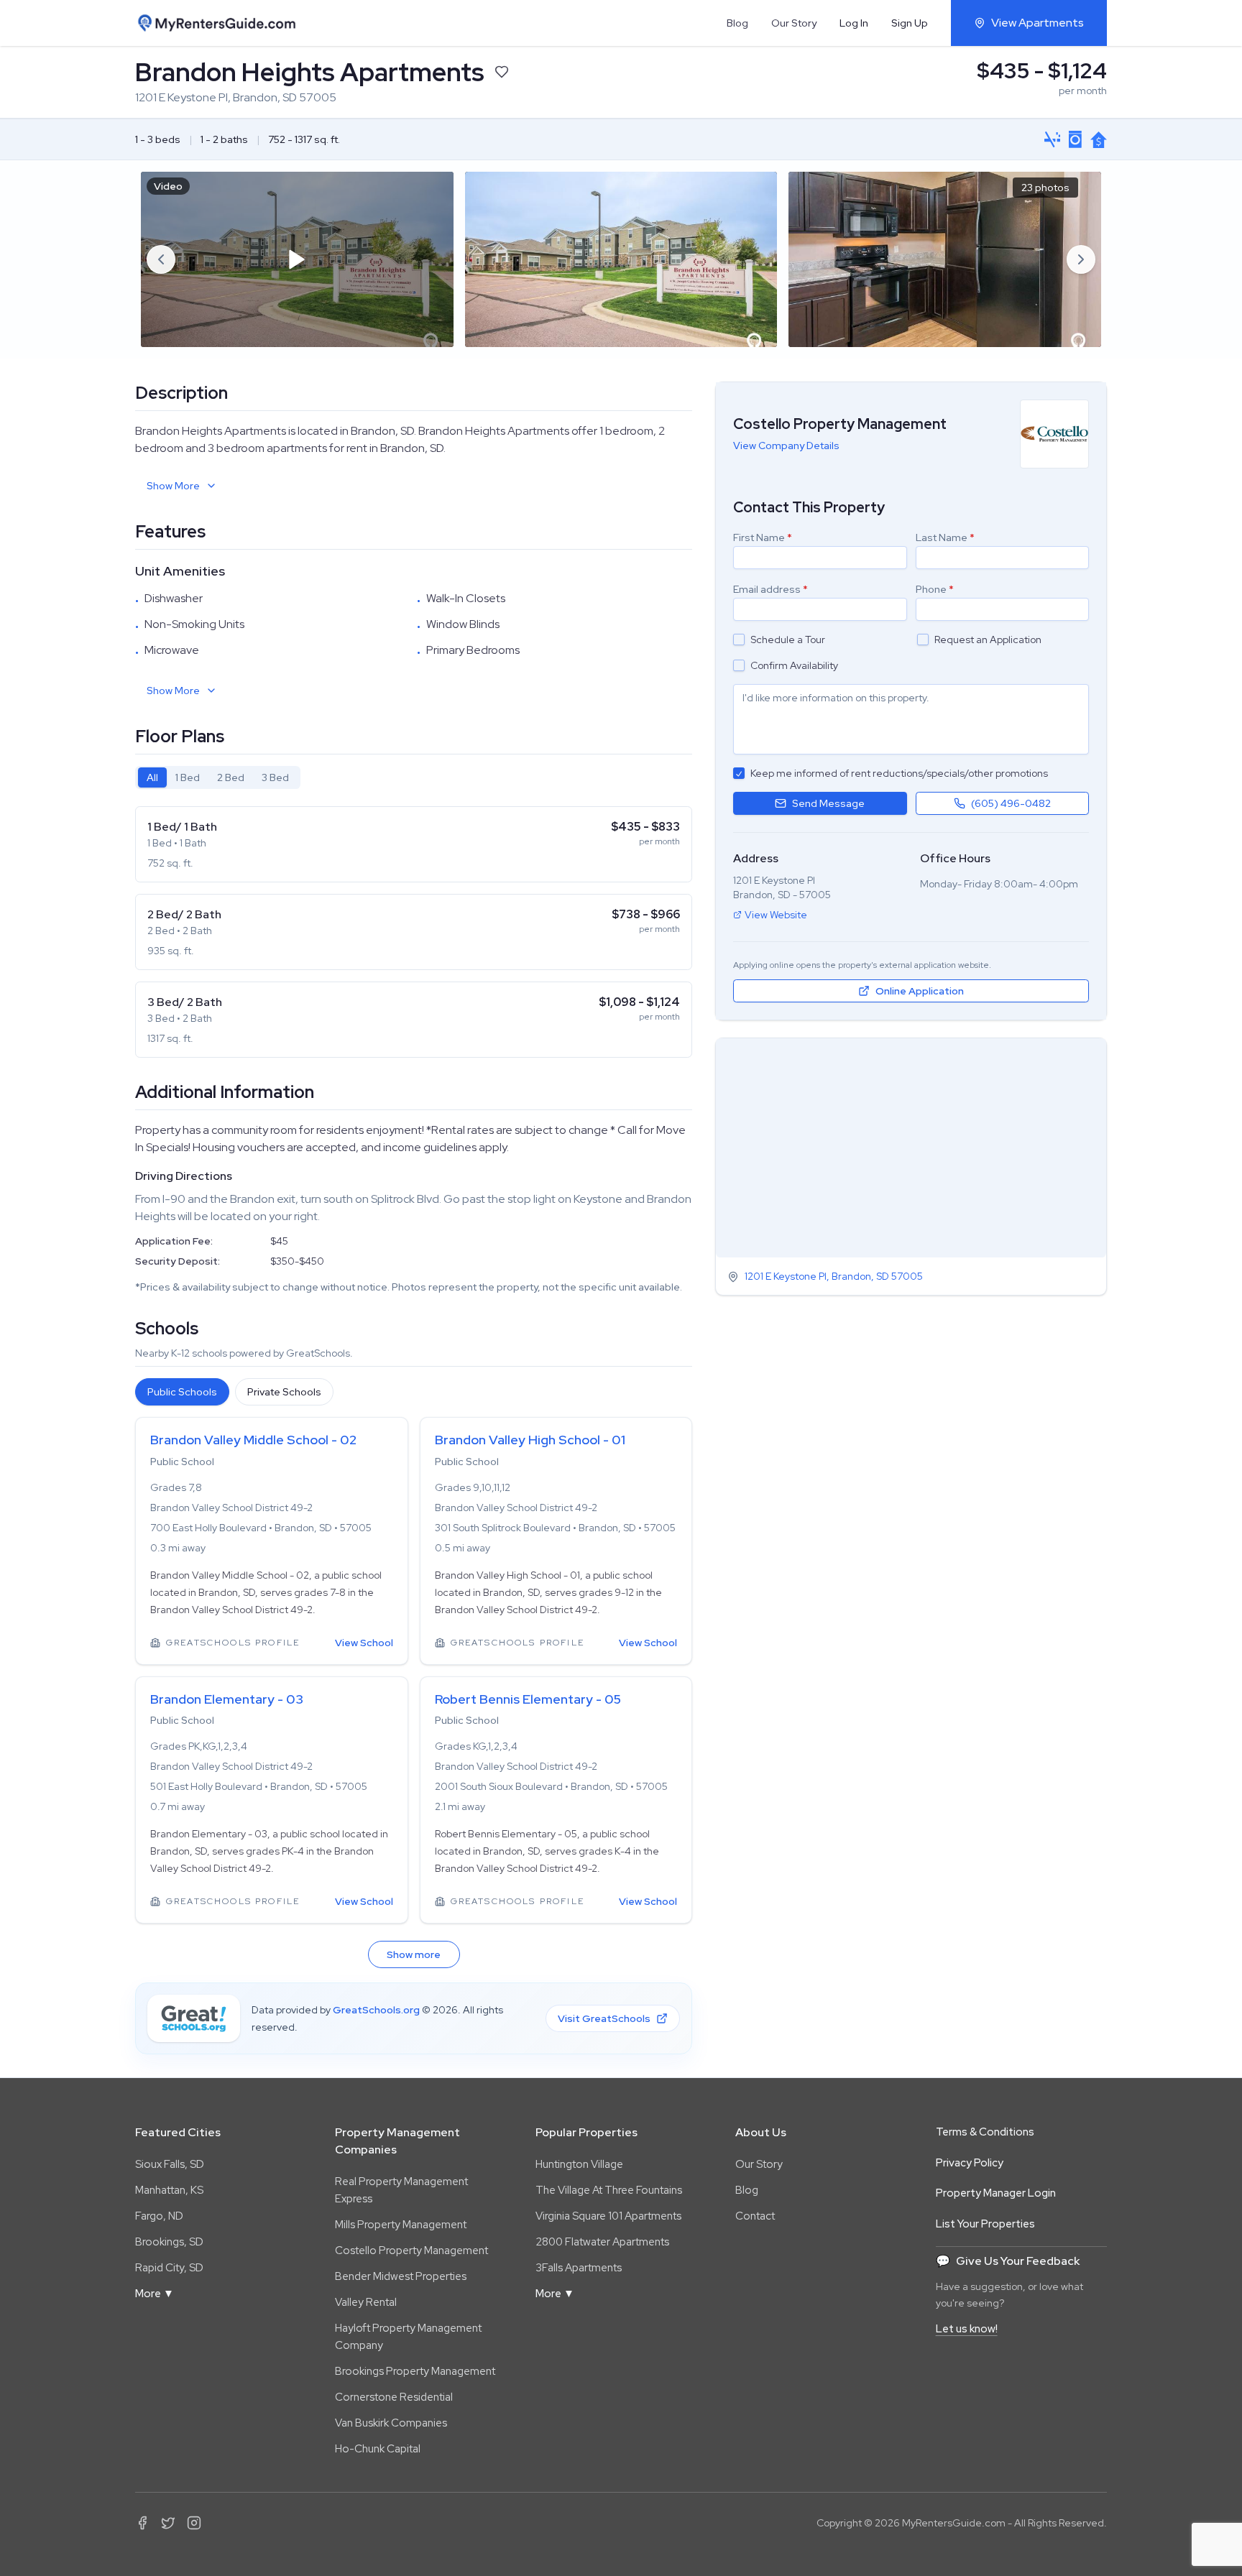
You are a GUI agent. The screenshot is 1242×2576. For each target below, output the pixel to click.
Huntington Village (579, 2164)
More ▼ (155, 2294)
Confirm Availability (794, 665)
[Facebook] (142, 2523)
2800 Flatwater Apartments (602, 2242)
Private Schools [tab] (284, 1392)
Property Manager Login (996, 2193)
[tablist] (218, 777)
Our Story (794, 23)
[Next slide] (1081, 259)
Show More (173, 486)
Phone (935, 589)
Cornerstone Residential (394, 2397)
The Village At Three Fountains (609, 2190)
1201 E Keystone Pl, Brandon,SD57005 (834, 1277)
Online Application (920, 991)
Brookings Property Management (415, 2371)
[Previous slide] (161, 259)
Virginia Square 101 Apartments (608, 2216)
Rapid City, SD (169, 2268)
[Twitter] (168, 2523)
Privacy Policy (970, 2163)
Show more (414, 1954)
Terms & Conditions (985, 2132)
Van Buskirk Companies (391, 2423)
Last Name (945, 537)
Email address (770, 589)
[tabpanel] (414, 932)
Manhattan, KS (169, 2190)
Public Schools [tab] (182, 1392)
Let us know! (967, 2329)
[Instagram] (194, 2523)
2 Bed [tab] (231, 777)
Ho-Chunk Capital (378, 2449)
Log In (854, 23)
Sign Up (910, 23)
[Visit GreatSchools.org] (194, 2018)
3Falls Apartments (579, 2268)
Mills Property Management (401, 2225)
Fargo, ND (159, 2216)
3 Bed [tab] (275, 777)
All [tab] (152, 777)
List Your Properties (985, 2224)
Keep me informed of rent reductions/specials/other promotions (899, 773)
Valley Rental (366, 2302)
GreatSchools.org (376, 2010)
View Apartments (1038, 23)
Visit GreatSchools (604, 2018)
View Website (776, 915)
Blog (737, 23)
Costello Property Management (411, 2250)
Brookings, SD (169, 2242)
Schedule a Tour (788, 640)
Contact (755, 2216)
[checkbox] (739, 640)
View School (364, 1643)
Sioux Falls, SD (170, 2164)
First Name (763, 537)
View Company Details (786, 446)
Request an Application (988, 640)
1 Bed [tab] (188, 777)
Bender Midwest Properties (401, 2276)
